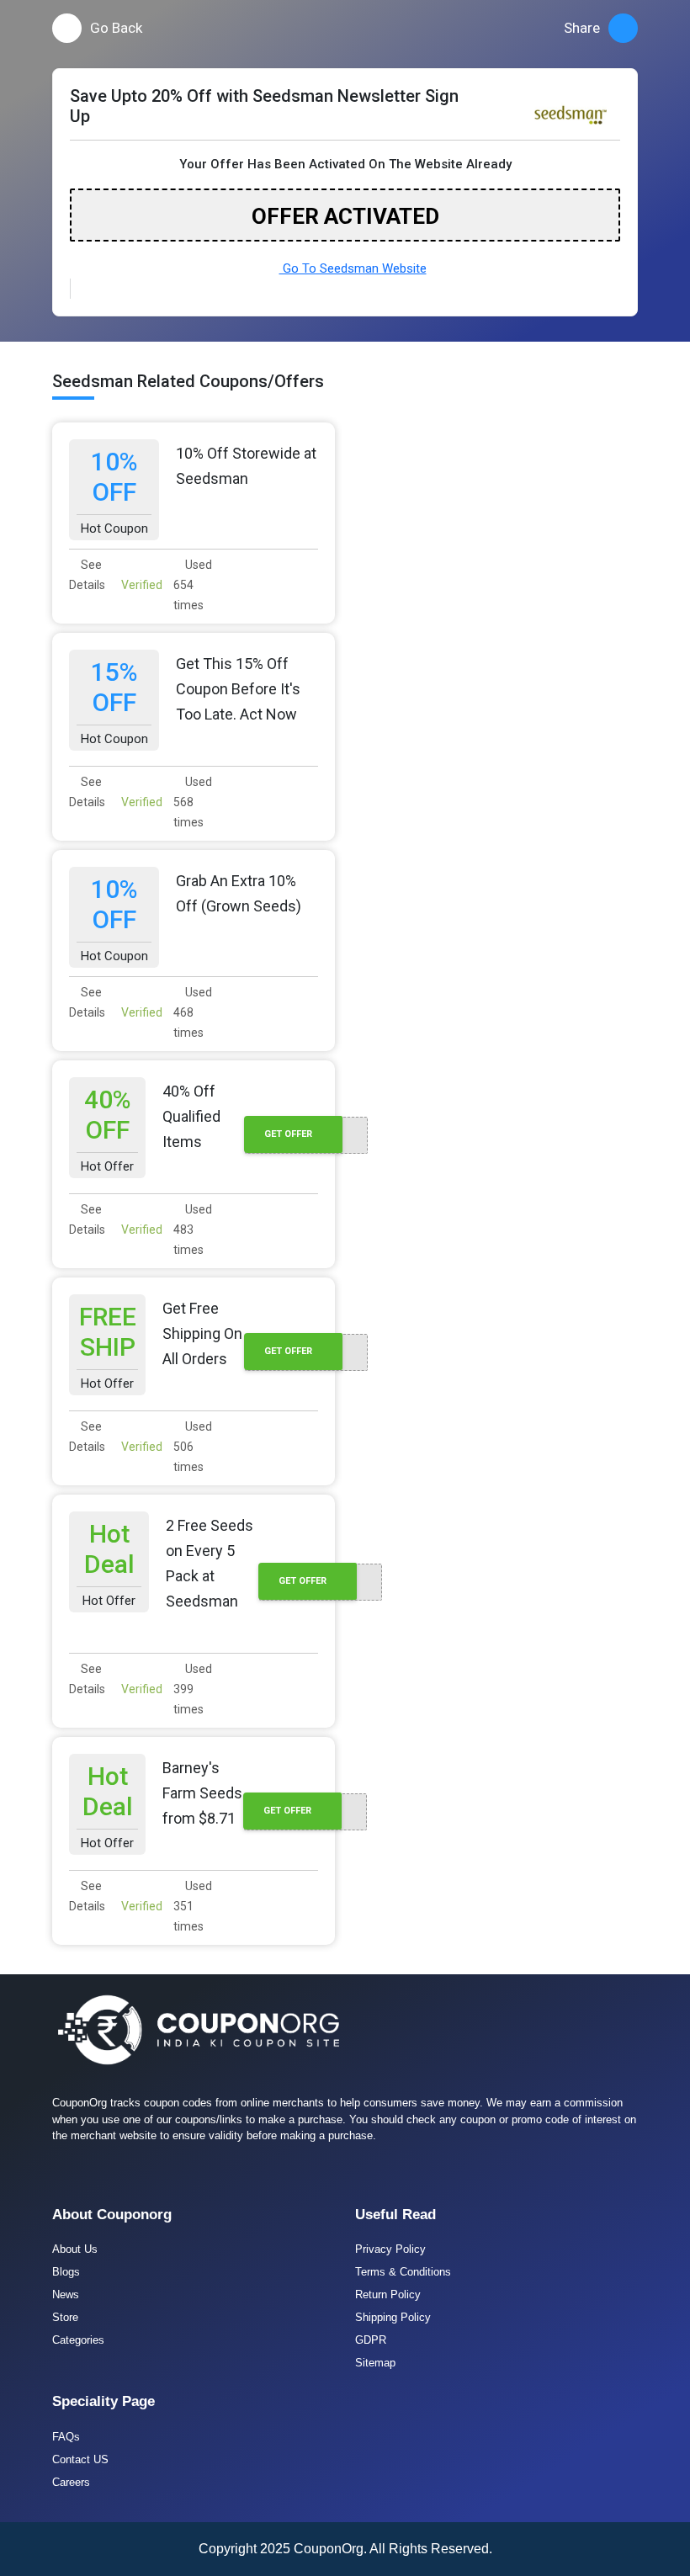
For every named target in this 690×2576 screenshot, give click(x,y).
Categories (78, 2340)
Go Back (116, 28)
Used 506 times (193, 1447)
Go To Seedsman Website (353, 268)
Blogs (66, 2272)
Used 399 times (193, 1689)
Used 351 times (193, 1906)
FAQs (66, 2437)
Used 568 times (193, 802)
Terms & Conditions (403, 2272)
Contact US (80, 2459)
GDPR (371, 2340)
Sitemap (375, 2363)
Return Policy (388, 2294)
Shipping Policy (393, 2317)
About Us (75, 2249)
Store (65, 2317)
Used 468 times (193, 1012)
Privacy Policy (390, 2249)
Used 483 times (193, 1230)
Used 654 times (193, 585)
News (66, 2294)
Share (582, 28)
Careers (71, 2482)
